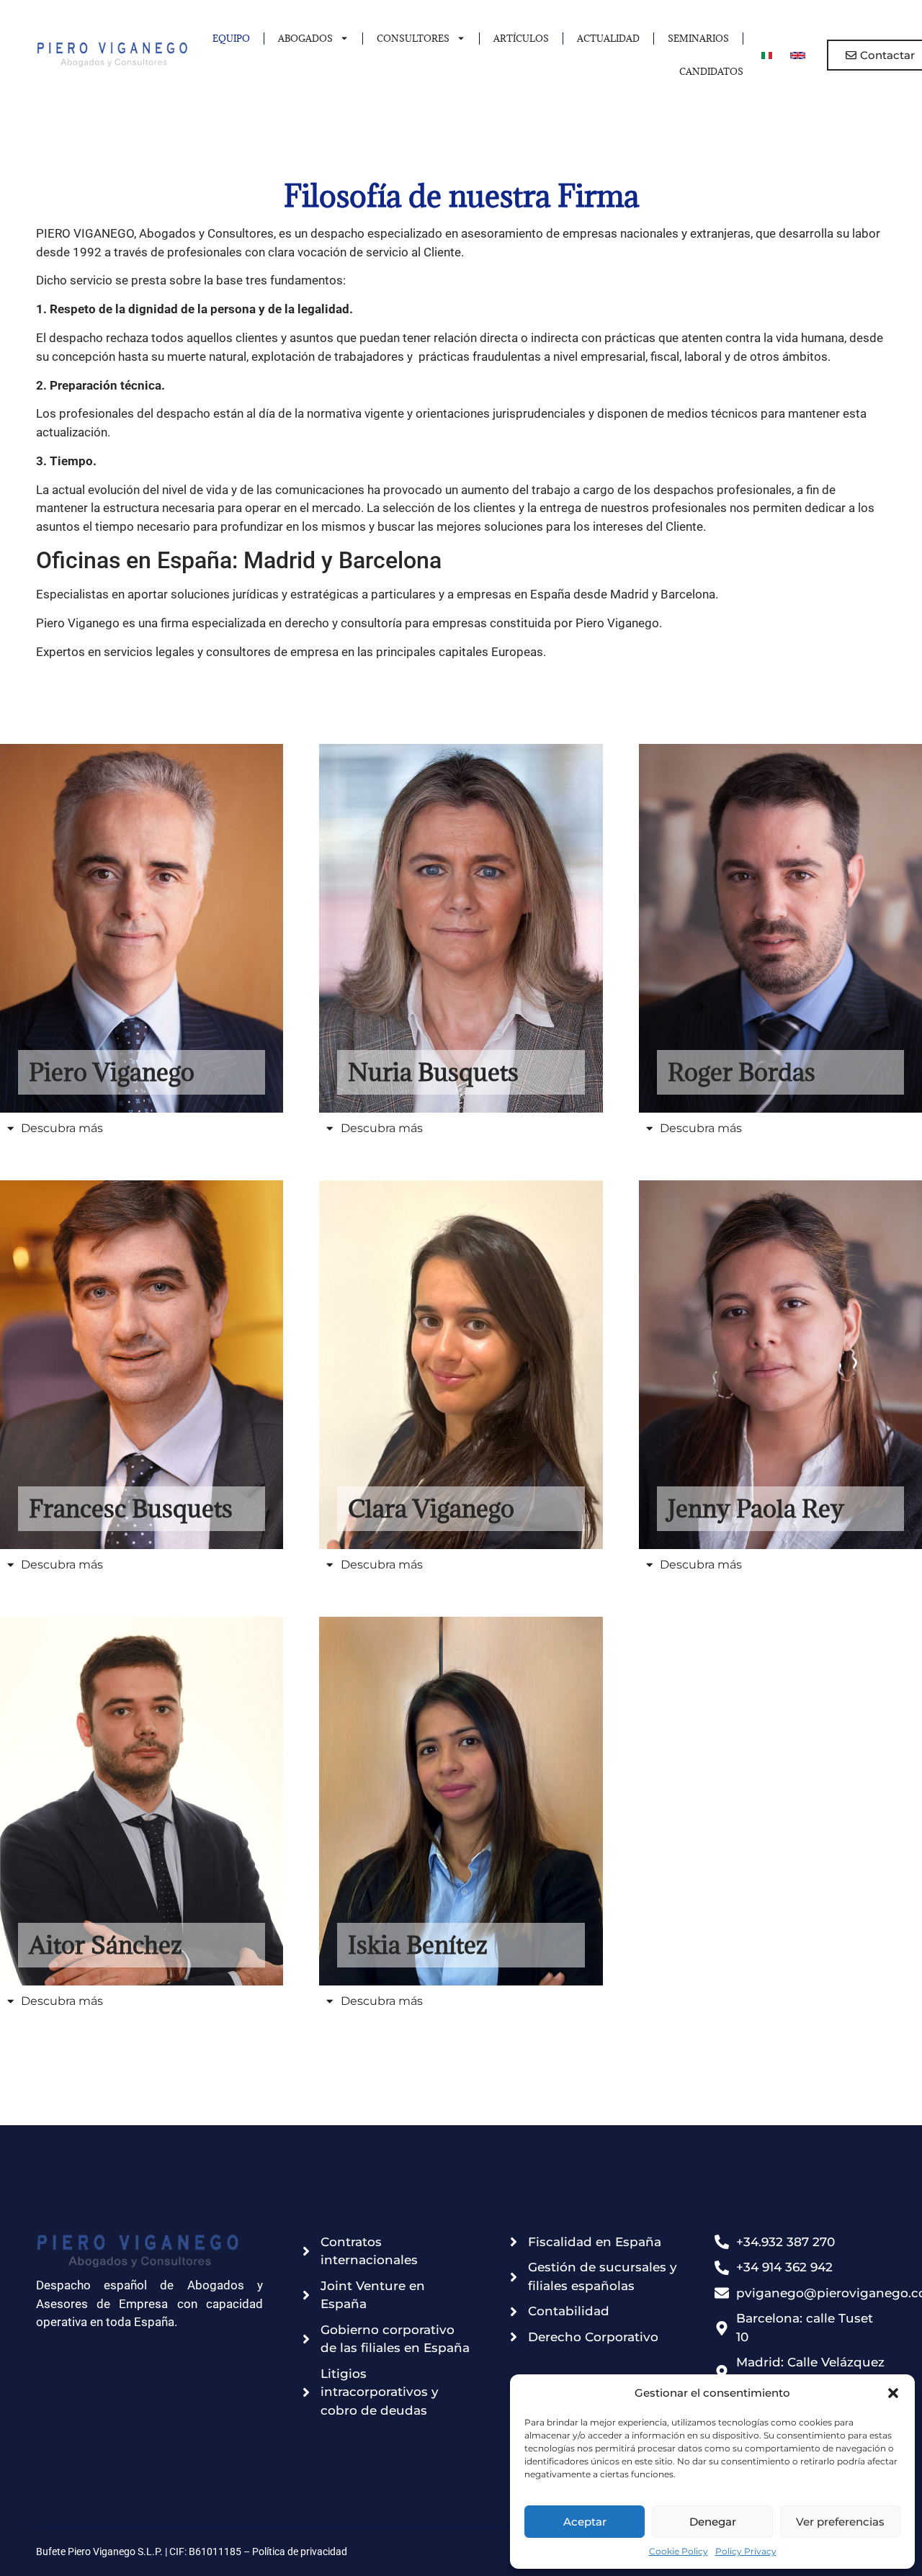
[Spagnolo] (798, 55)
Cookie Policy (679, 2551)
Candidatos (711, 71)
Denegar (713, 2522)
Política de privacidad (300, 2552)
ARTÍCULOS (521, 38)
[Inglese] (767, 55)
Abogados (305, 38)
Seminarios (698, 38)
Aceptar (585, 2522)
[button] (893, 2393)
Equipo (231, 38)
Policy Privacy (746, 2551)
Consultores (413, 38)
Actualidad (608, 38)
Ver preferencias (840, 2522)
